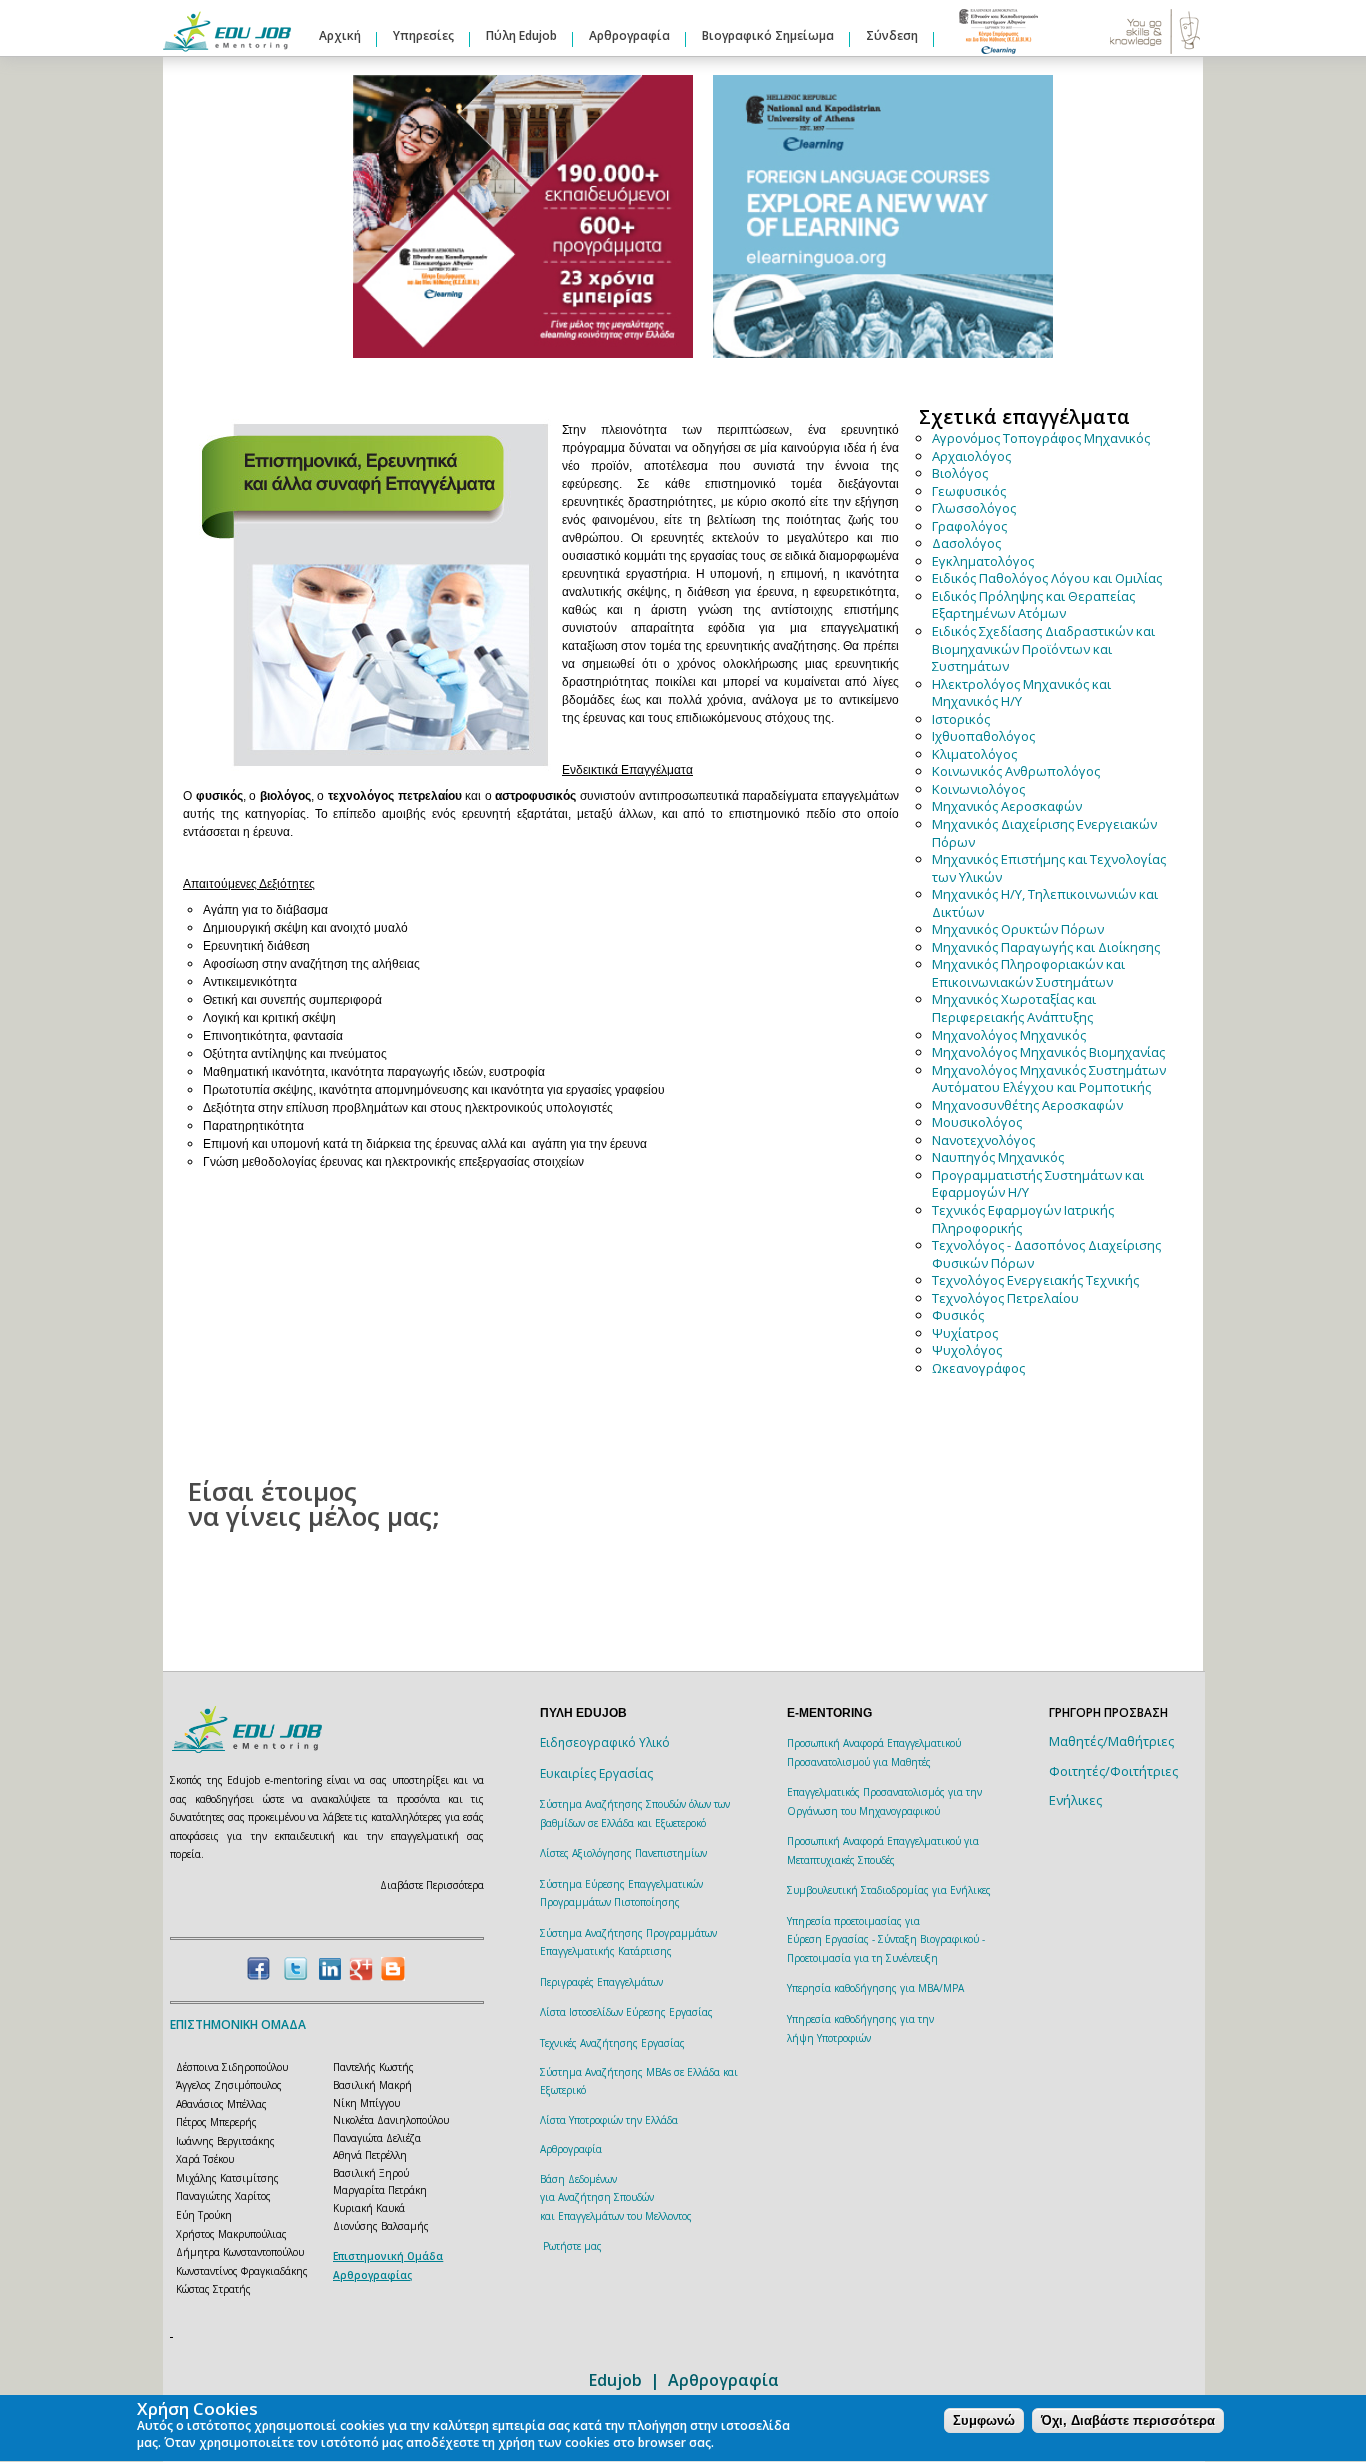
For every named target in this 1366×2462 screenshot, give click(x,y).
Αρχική (340, 35)
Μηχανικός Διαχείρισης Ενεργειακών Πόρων (1044, 833)
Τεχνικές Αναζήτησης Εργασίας (612, 2043)
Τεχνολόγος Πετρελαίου (1005, 1298)
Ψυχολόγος (967, 1350)
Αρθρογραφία (629, 35)
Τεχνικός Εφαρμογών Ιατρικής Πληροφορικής (1023, 1219)
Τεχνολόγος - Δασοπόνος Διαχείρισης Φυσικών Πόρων (1046, 1254)
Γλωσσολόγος (974, 508)
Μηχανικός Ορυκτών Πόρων (1018, 929)
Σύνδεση (892, 35)
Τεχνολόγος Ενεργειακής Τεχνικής (1035, 1280)
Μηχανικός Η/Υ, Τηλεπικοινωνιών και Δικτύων (1045, 903)
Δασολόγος (966, 543)
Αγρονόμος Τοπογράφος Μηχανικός (1041, 438)
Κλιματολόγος (974, 754)
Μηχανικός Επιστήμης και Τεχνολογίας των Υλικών (1049, 868)
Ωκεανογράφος (978, 1368)
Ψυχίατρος (965, 1333)
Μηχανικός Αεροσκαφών (1007, 806)
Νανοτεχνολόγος (983, 1140)
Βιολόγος (960, 473)
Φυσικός (958, 1315)
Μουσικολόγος (977, 1122)
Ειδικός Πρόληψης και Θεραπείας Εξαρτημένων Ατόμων (1033, 605)
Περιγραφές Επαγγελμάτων (601, 1982)
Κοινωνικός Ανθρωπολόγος (1016, 771)
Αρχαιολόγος (971, 456)
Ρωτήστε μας (572, 2246)
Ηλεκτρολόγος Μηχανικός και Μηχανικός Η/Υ (1021, 693)
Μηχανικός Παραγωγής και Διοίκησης (1046, 947)
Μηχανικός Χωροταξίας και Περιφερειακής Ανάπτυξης (1014, 1008)
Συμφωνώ (984, 2421)
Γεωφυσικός (969, 491)
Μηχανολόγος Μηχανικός (1009, 1035)
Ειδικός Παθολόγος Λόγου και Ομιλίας (1047, 578)
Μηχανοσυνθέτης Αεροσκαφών (1027, 1105)
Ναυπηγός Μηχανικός (998, 1157)
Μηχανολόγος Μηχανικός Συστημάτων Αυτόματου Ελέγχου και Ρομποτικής (1049, 1079)
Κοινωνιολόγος (978, 789)
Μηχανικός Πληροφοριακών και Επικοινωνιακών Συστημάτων (1028, 973)
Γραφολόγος (969, 526)
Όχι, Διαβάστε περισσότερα (1128, 2421)
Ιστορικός (961, 719)
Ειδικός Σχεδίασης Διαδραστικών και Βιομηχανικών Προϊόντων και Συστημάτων (1043, 648)
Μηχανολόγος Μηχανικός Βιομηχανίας (1048, 1052)
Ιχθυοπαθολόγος (983, 736)
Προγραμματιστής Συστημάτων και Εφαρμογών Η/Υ (1038, 1184)
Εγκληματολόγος (983, 561)
